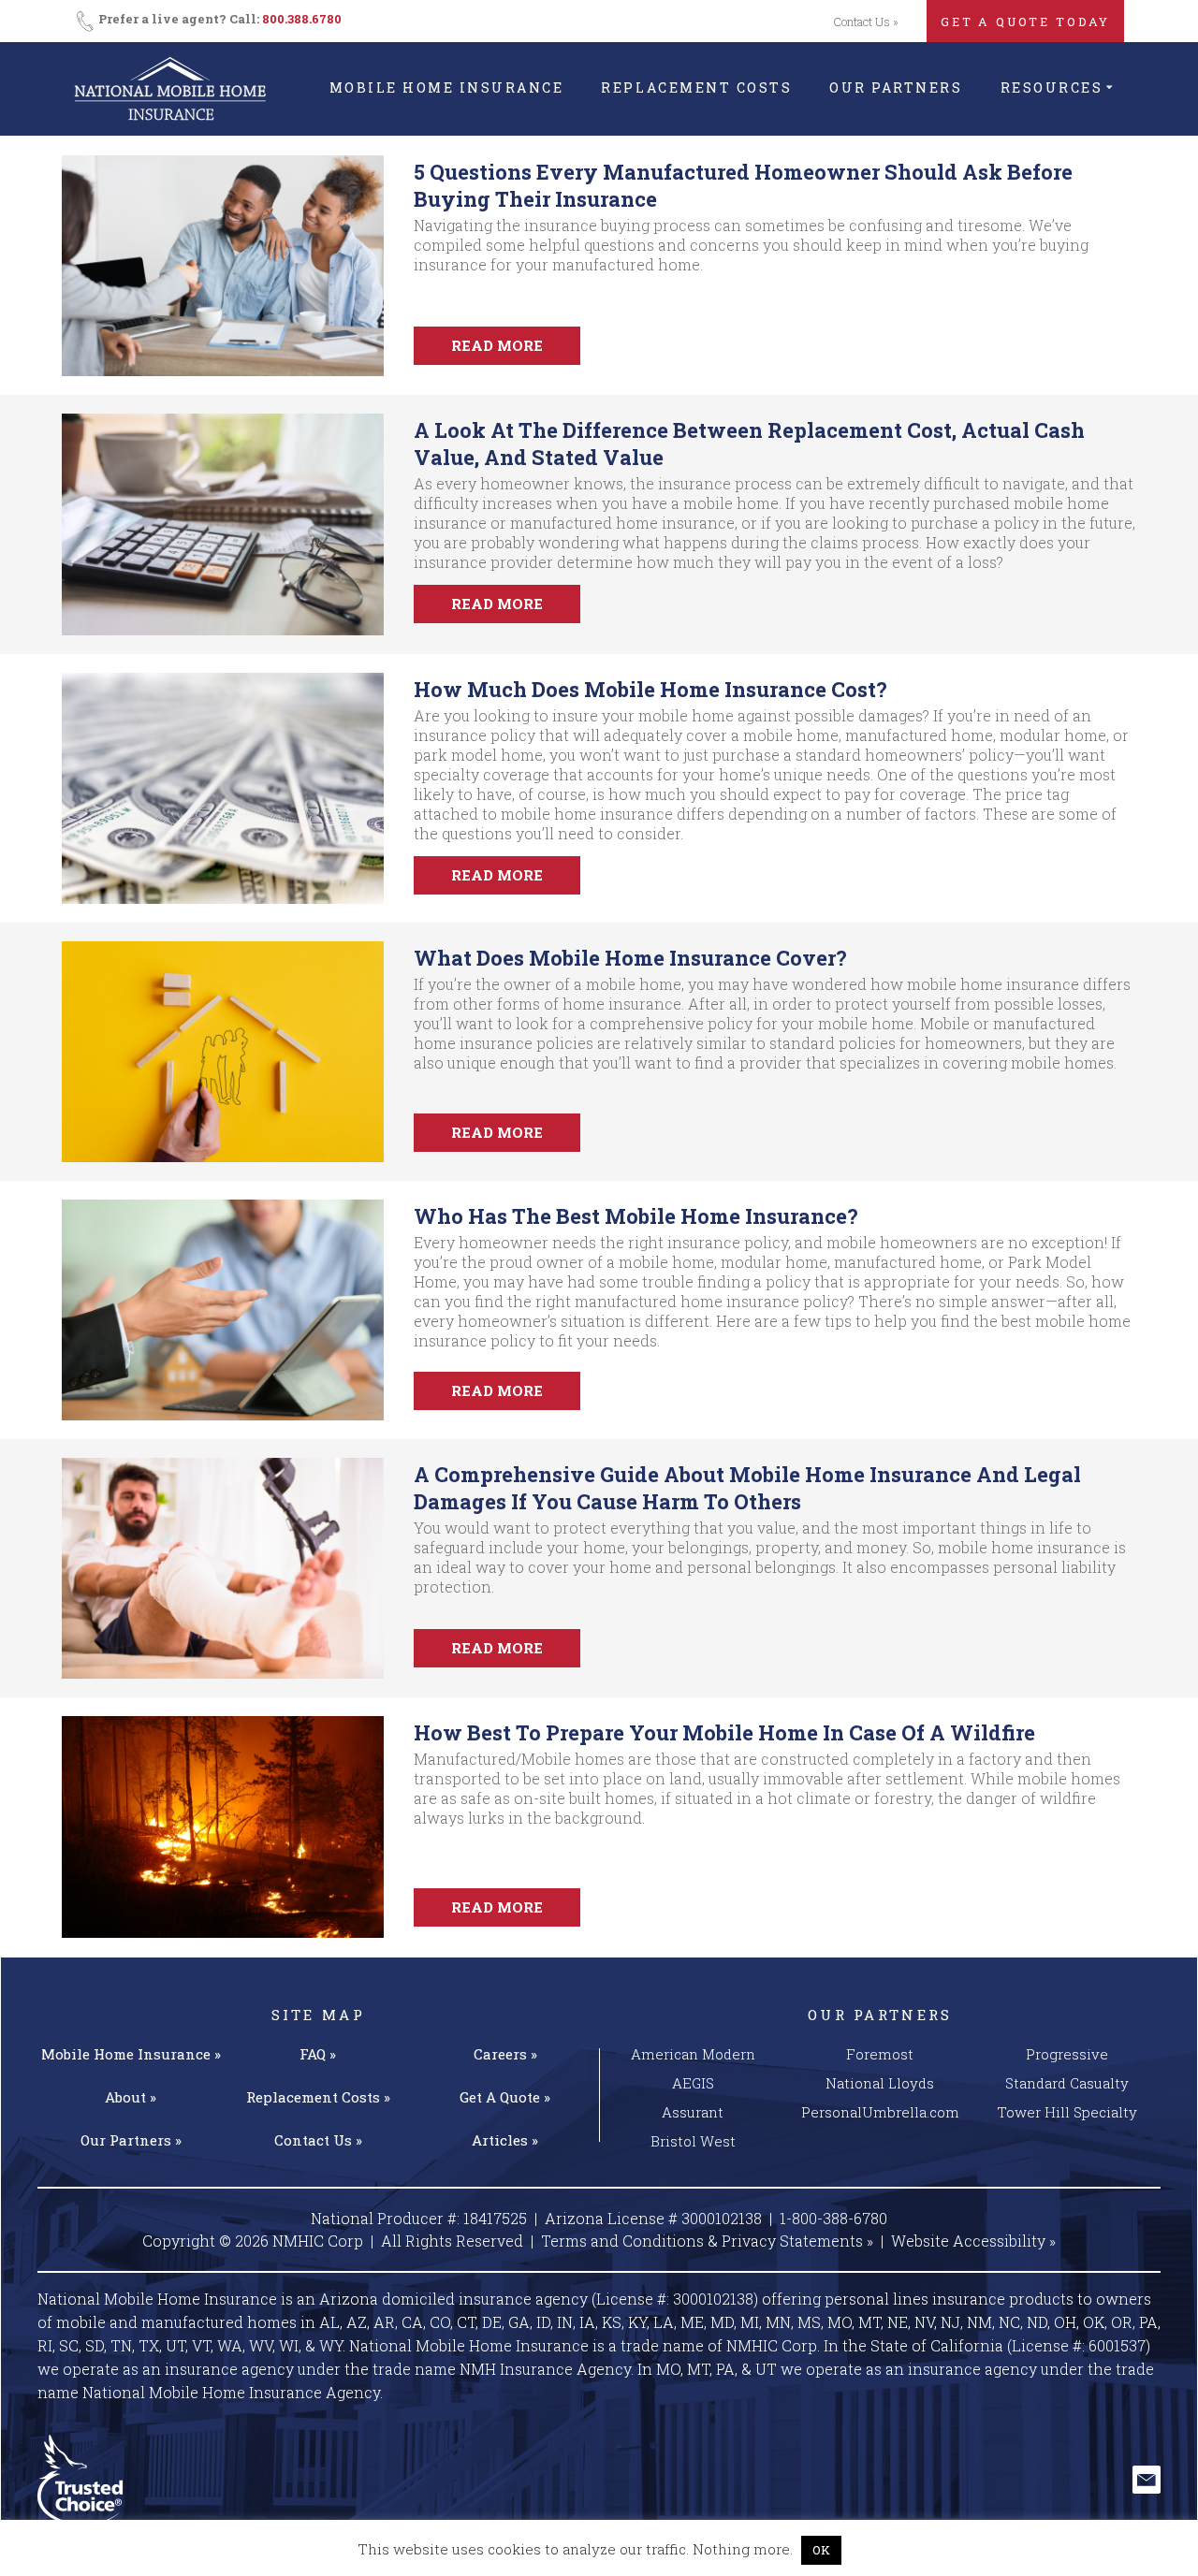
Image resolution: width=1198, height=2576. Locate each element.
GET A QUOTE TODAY (1025, 22)
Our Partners (896, 87)
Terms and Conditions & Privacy (707, 2241)
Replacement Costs (696, 87)
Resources (1052, 87)
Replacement (318, 2097)
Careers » (505, 2054)
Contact (318, 2140)
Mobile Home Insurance (447, 87)
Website (973, 2241)
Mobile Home (131, 2054)
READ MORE (497, 345)
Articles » (505, 2140)
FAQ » (318, 2054)
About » (131, 2097)
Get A (505, 2097)
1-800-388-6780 (833, 2218)
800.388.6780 (302, 19)
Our (131, 2140)
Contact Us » (866, 22)
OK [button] (821, 2550)
